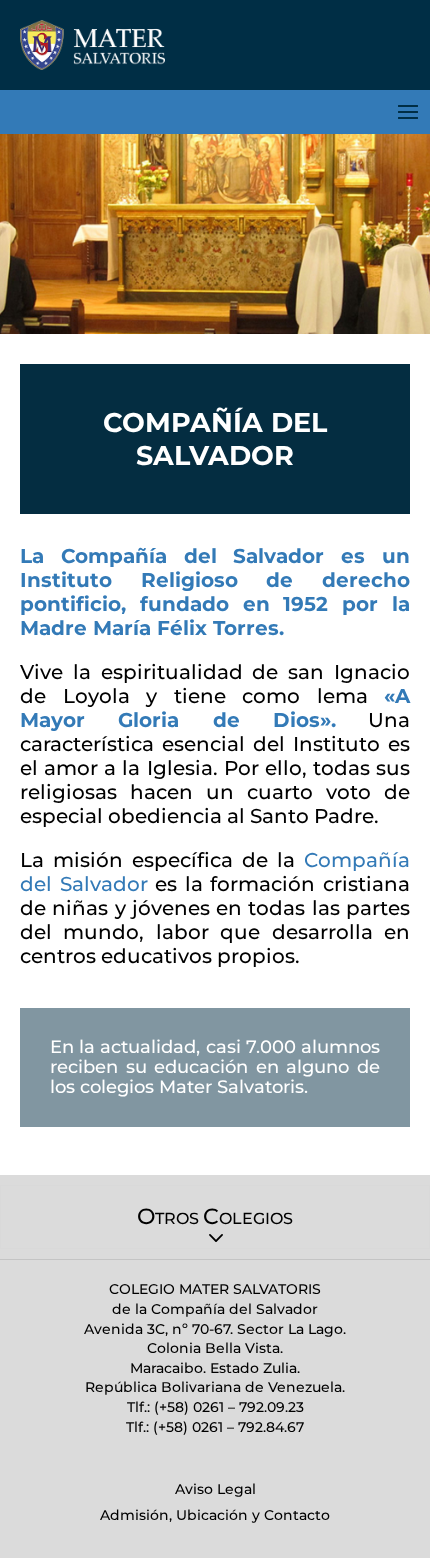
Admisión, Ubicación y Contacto (215, 1515)
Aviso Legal (215, 1489)
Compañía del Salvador (193, 556)
